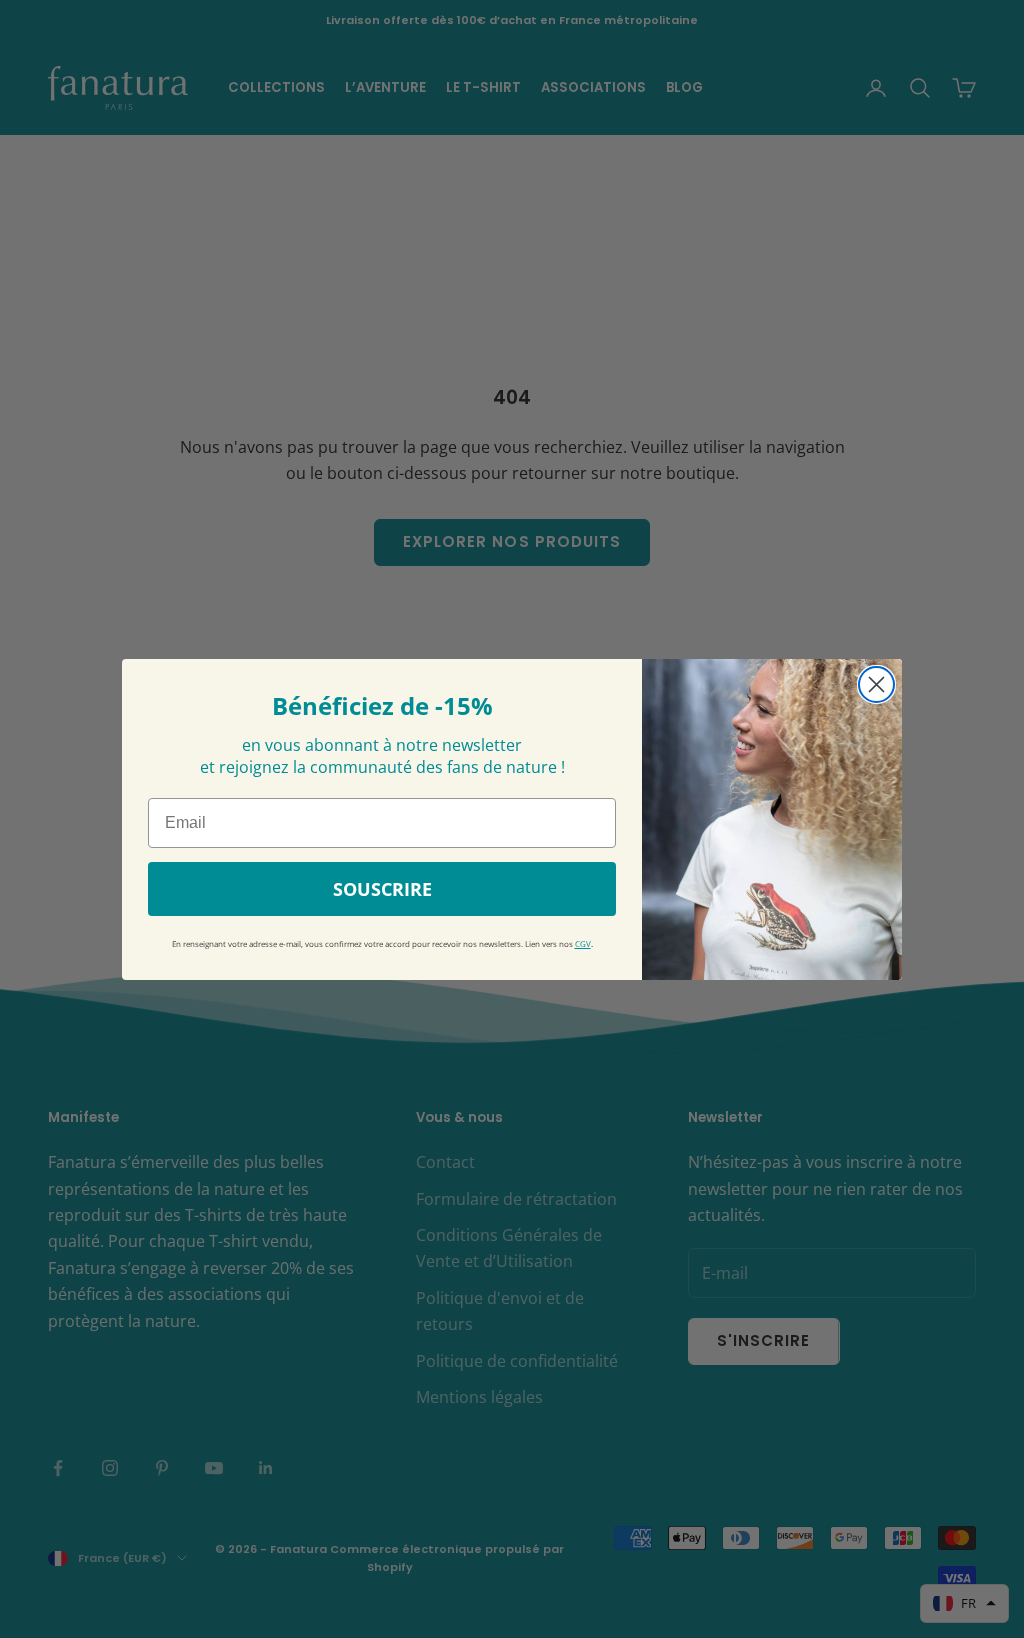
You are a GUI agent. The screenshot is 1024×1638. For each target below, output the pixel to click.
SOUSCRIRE (382, 889)
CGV (583, 944)
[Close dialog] (876, 684)
